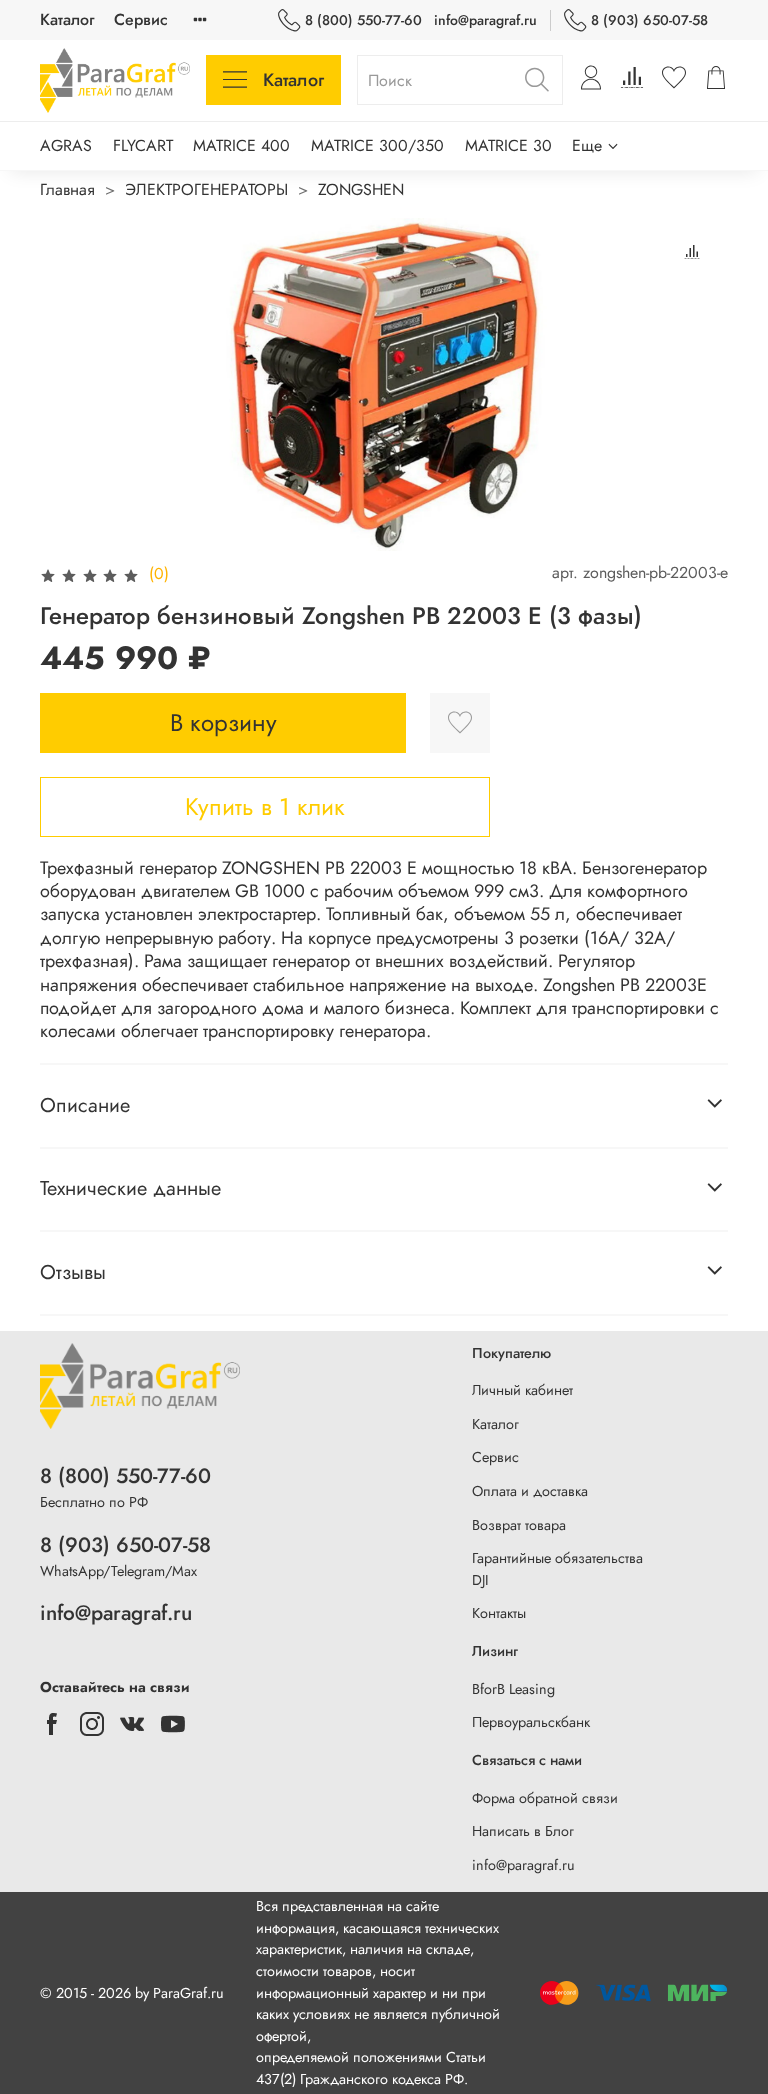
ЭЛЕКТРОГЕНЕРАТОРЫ (206, 189)
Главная (67, 189)
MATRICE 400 (241, 145)
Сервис (141, 19)
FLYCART (143, 145)
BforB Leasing (513, 1689)
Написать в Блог (523, 1831)
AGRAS (66, 145)
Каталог (67, 19)
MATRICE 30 (508, 145)
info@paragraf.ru (485, 20)
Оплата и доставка (530, 1491)
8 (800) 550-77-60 (363, 20)
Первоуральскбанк (531, 1722)
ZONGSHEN (361, 189)
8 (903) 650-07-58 (649, 20)
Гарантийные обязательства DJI (557, 1569)
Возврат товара (519, 1525)
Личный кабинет (522, 1390)
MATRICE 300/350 (377, 145)
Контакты (499, 1613)
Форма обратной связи (545, 1798)
